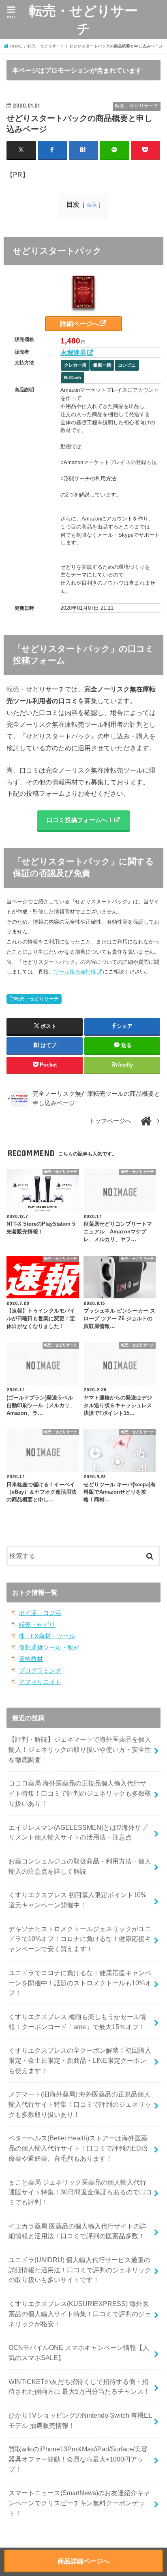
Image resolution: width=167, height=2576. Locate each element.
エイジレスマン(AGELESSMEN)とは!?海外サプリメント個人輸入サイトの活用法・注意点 (78, 1832)
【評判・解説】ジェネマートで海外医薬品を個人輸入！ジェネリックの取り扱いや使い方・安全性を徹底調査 (80, 1749)
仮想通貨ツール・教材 (49, 1648)
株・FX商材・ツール (47, 1636)
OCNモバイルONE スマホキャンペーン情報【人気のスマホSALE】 (79, 2353)
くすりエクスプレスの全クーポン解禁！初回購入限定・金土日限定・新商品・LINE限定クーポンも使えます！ (80, 2060)
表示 (92, 205)
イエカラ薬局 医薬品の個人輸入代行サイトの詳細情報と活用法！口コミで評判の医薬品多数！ (77, 2231)
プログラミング (40, 1671)
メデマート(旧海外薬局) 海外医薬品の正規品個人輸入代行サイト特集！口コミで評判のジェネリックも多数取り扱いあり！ (80, 2104)
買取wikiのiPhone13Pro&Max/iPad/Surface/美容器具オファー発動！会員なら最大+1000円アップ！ (78, 2459)
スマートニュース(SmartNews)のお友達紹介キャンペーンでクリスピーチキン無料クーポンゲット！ (79, 2503)
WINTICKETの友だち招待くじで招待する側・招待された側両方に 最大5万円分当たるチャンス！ (79, 2387)
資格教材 (31, 1659)
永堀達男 (73, 352)
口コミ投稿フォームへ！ (80, 820)
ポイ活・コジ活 (40, 1613)
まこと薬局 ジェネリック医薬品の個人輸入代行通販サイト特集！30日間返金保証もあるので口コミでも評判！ (80, 2192)
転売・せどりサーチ (83, 19)
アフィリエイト (40, 1682)
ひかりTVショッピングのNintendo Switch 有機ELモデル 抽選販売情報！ (80, 2420)
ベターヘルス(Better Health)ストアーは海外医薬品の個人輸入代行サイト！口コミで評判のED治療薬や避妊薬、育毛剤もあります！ (78, 2148)
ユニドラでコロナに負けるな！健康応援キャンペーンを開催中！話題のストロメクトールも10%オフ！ (80, 1983)
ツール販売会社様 (75, 972)
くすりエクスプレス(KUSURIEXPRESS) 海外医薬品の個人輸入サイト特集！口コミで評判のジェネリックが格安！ (80, 2314)
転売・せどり (37, 1625)
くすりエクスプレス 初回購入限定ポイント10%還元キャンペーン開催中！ (77, 1900)
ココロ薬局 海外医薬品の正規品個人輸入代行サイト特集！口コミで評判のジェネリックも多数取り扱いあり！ (80, 1793)
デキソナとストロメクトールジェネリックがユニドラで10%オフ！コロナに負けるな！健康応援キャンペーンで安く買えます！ (80, 1939)
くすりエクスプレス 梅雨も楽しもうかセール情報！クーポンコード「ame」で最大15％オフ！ (77, 2022)
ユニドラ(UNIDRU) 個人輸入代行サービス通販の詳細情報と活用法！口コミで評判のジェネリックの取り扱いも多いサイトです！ (80, 2270)
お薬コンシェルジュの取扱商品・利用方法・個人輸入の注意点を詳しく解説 (80, 1866)
